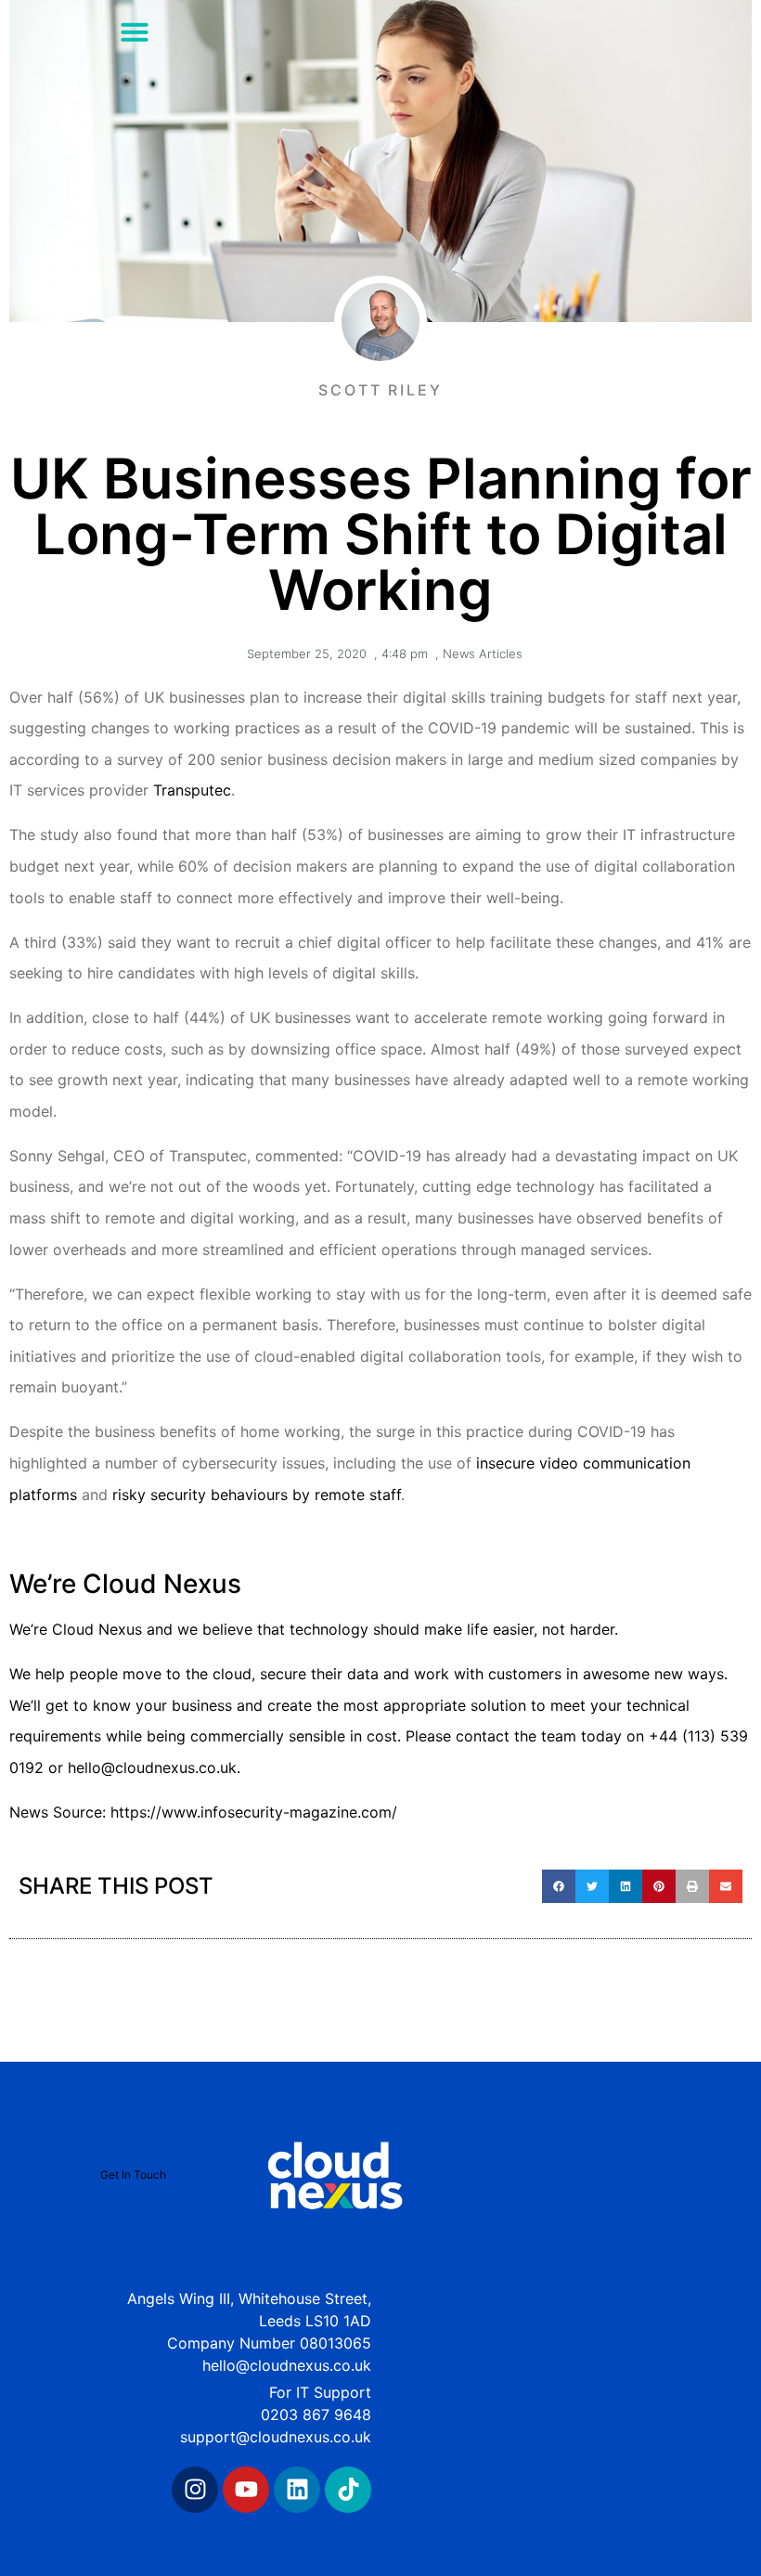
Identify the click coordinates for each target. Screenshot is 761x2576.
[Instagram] (195, 2490)
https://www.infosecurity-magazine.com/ (254, 1812)
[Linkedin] (297, 2490)
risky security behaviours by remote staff (257, 1495)
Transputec (192, 790)
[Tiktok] (348, 2490)
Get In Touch (133, 2175)
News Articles (483, 654)
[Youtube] (246, 2490)
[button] (135, 32)
